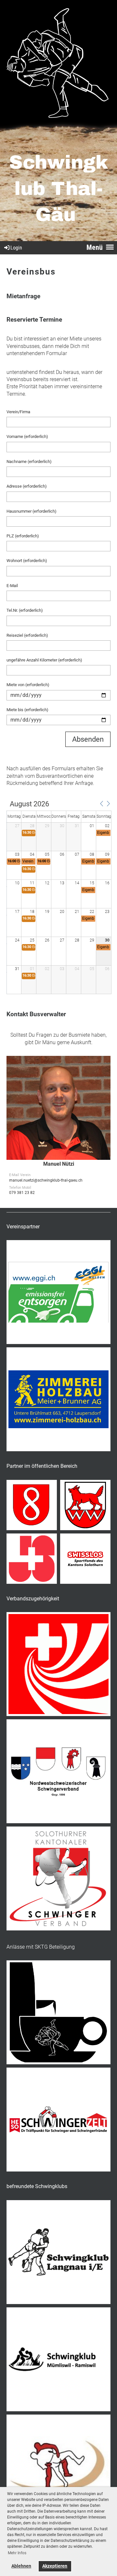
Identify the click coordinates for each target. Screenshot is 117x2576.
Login (16, 248)
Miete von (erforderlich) (28, 685)
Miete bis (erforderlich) (27, 710)
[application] (59, 898)
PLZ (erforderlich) (23, 536)
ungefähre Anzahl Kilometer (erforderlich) (44, 660)
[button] (101, 804)
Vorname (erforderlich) (27, 436)
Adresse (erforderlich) (27, 486)
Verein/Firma (18, 412)
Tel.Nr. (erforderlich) (25, 610)
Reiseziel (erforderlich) (27, 635)
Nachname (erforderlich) (29, 461)
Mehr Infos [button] (17, 2553)
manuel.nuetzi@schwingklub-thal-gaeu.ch (46, 1180)
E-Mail (12, 586)
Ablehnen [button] (21, 2566)
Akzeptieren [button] (55, 2566)
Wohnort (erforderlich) (27, 561)
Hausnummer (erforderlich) (32, 511)
